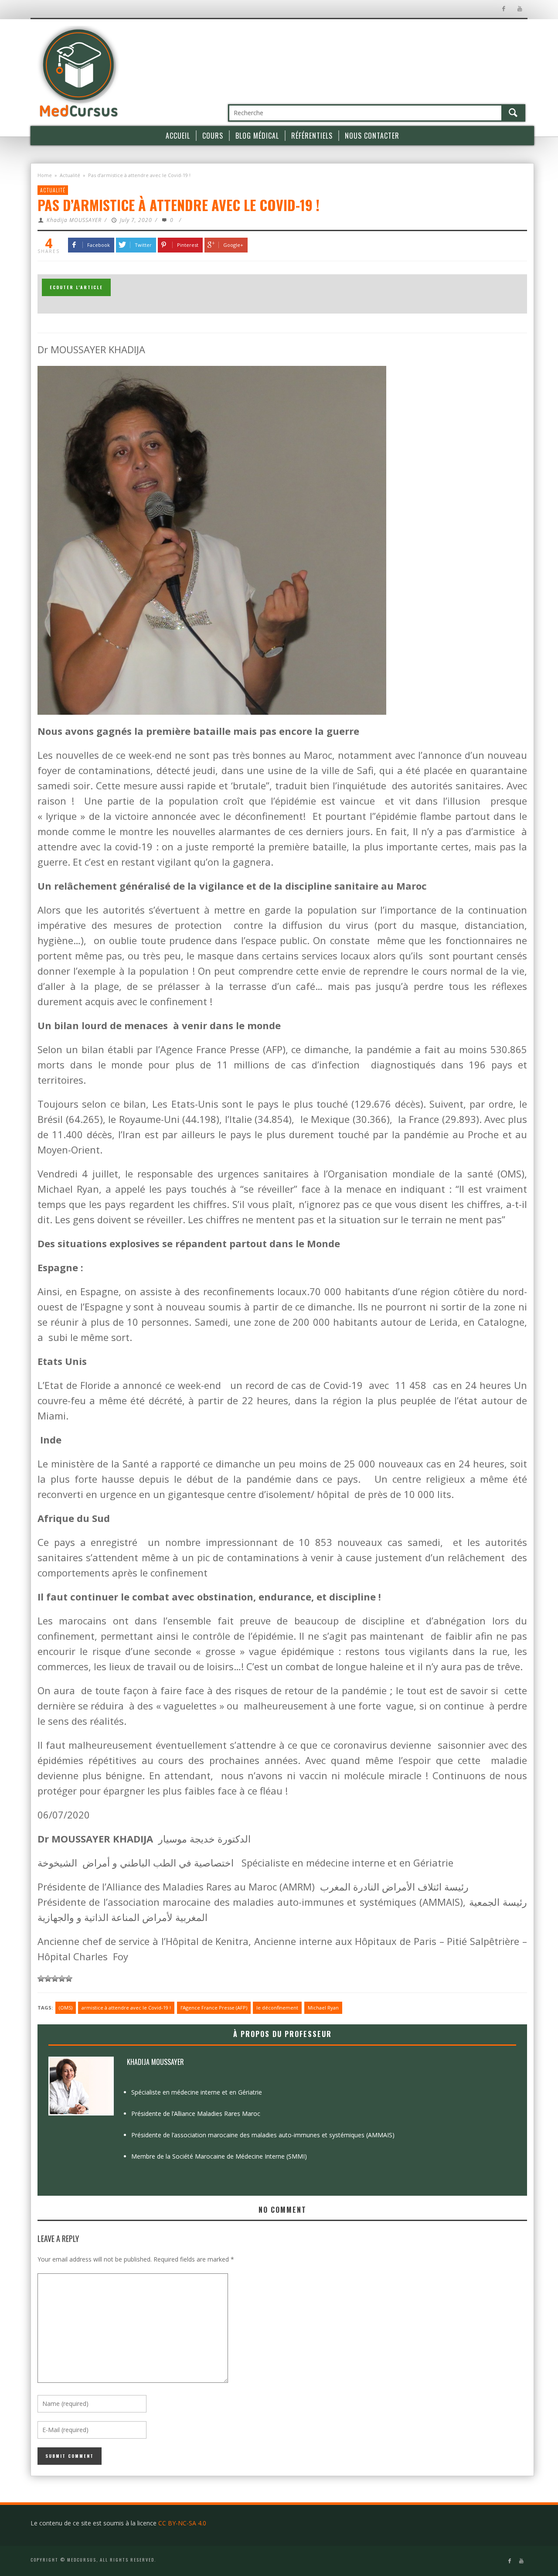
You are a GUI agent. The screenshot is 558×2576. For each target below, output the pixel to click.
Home (45, 175)
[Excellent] (69, 1979)
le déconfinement (277, 2008)
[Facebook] (503, 9)
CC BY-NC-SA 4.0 (182, 2523)
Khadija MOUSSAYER (74, 220)
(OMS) (66, 2008)
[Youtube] (519, 9)
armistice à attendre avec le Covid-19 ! (126, 2008)
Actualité (70, 175)
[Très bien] (62, 1979)
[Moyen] (48, 1979)
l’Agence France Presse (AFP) (214, 2008)
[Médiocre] (41, 1979)
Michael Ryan (323, 2008)
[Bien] (55, 1979)
